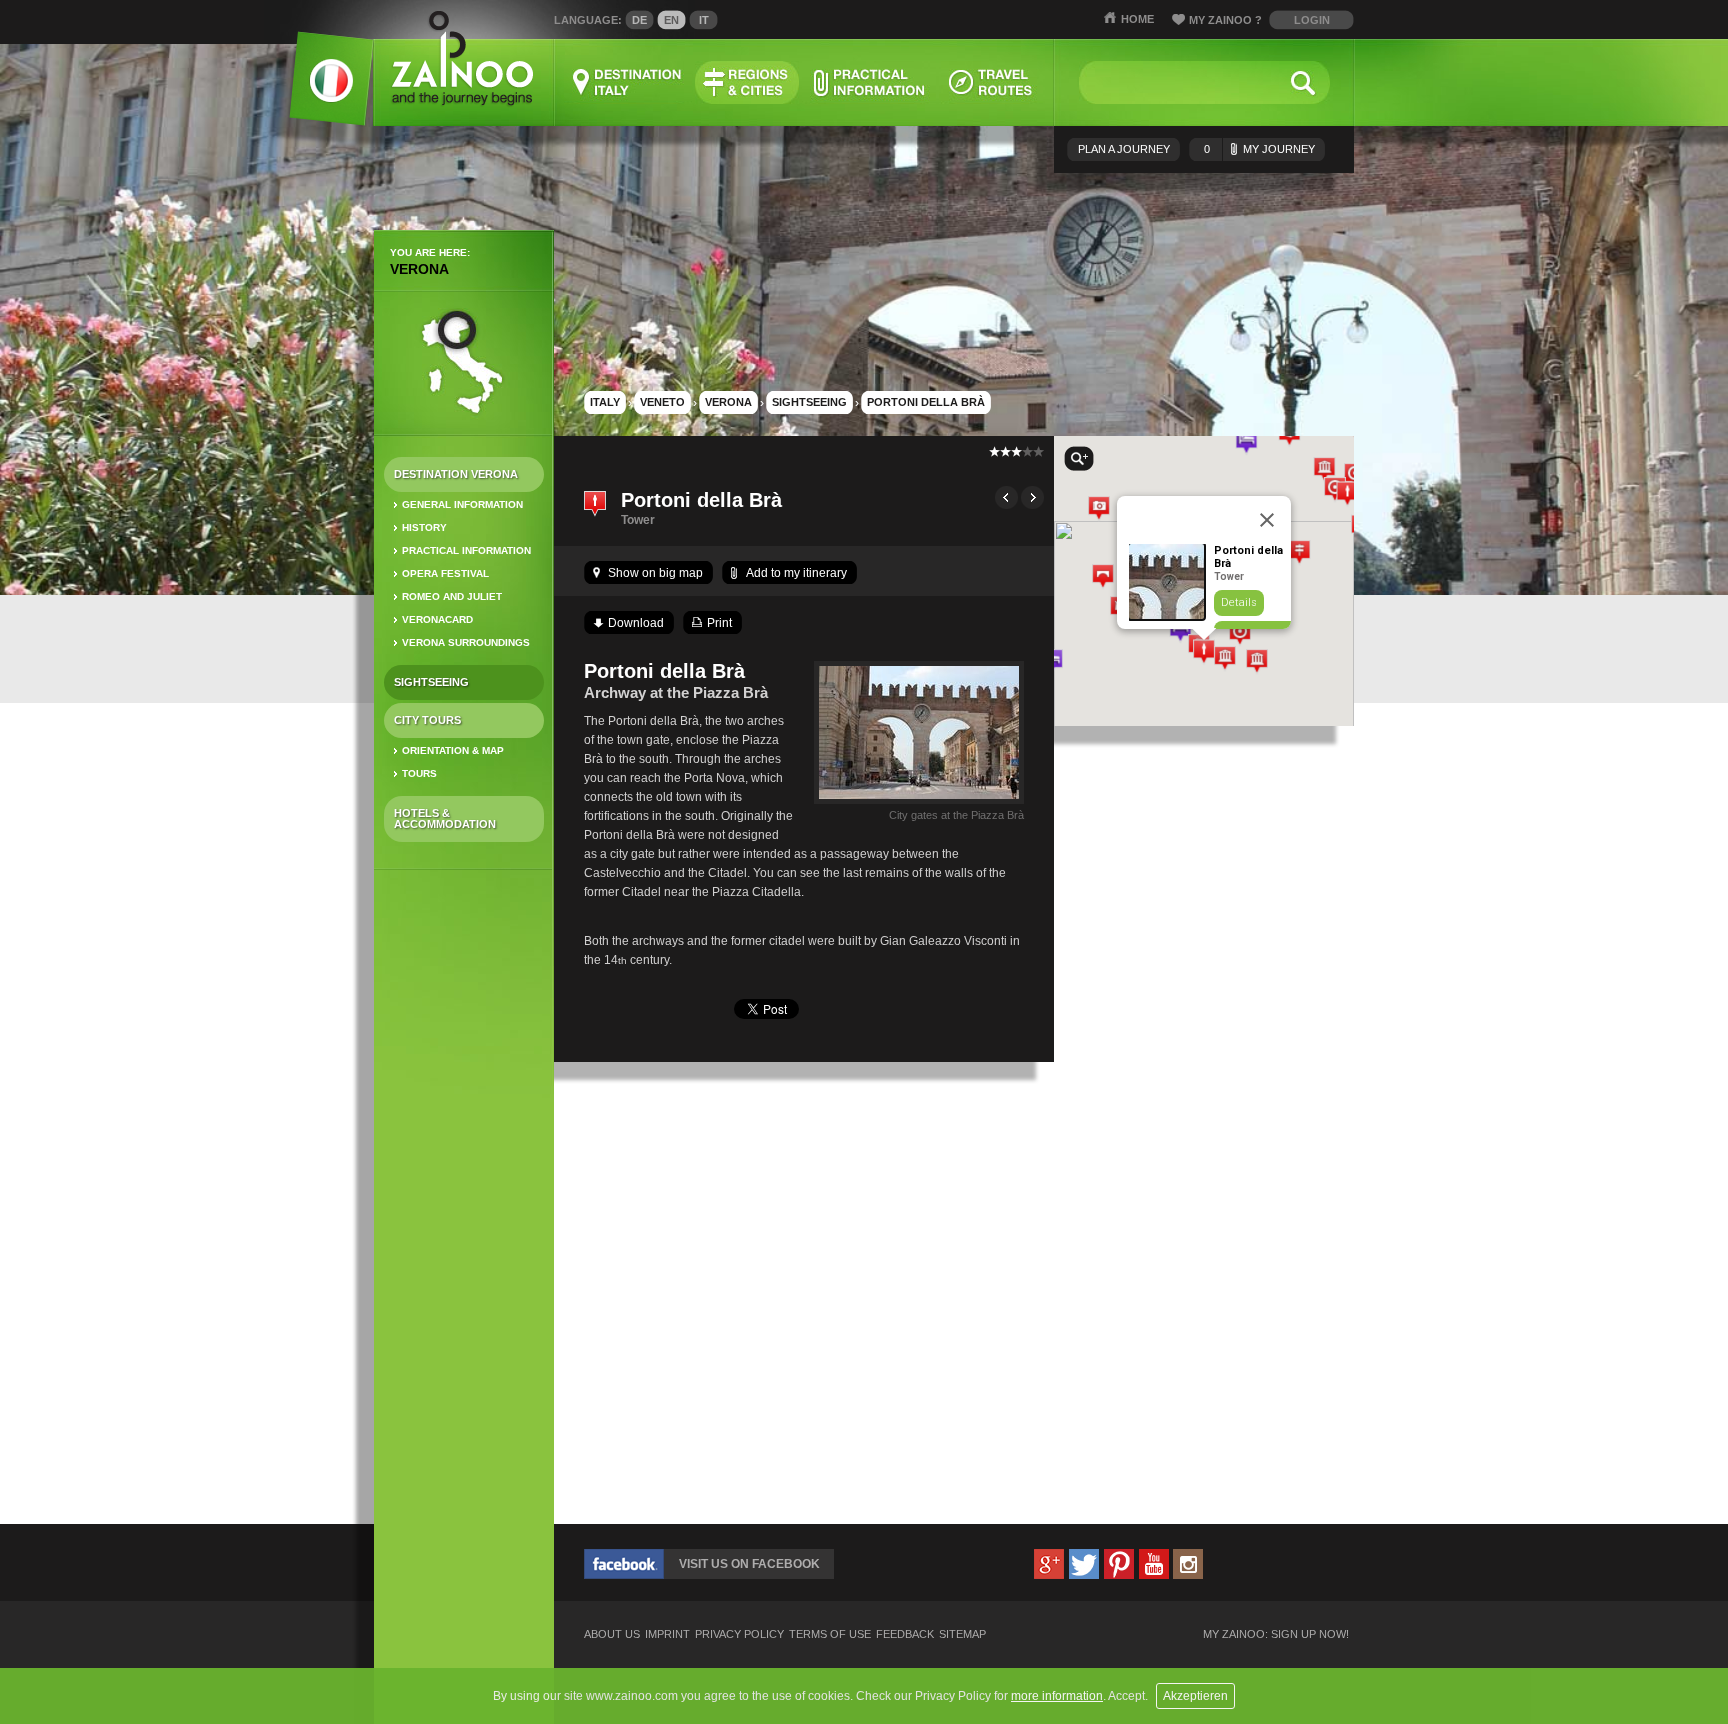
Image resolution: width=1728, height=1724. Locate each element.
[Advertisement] (464, 1200)
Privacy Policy (739, 1634)
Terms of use (830, 1634)
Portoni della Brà (926, 402)
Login (1312, 20)
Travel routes (991, 82)
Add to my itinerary (796, 573)
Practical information (466, 550)
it (704, 20)
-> (1032, 497)
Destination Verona (456, 474)
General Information (462, 504)
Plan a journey (1124, 149)
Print (719, 623)
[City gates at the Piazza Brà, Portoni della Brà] (919, 804)
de (639, 20)
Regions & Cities (747, 82)
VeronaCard (437, 619)
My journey (1259, 149)
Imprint (667, 1634)
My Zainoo (1225, 20)
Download (636, 623)
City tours (427, 720)
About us (612, 1634)
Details (1239, 602)
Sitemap (962, 1634)
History (424, 527)
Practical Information (869, 82)
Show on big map (655, 573)
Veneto (662, 402)
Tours (419, 773)
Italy (605, 402)
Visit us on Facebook (749, 1564)
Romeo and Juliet (452, 596)
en (671, 20)
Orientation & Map (453, 750)
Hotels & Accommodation (445, 818)
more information (1057, 1696)
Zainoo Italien (319, 89)
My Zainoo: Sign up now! (1276, 1634)
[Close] (1267, 520)
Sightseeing (431, 682)
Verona (419, 269)
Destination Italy (628, 82)
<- (1006, 497)
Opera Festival (445, 573)
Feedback (905, 1634)
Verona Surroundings (466, 642)
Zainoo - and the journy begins (461, 59)
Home (1137, 19)
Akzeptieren (1195, 1696)
